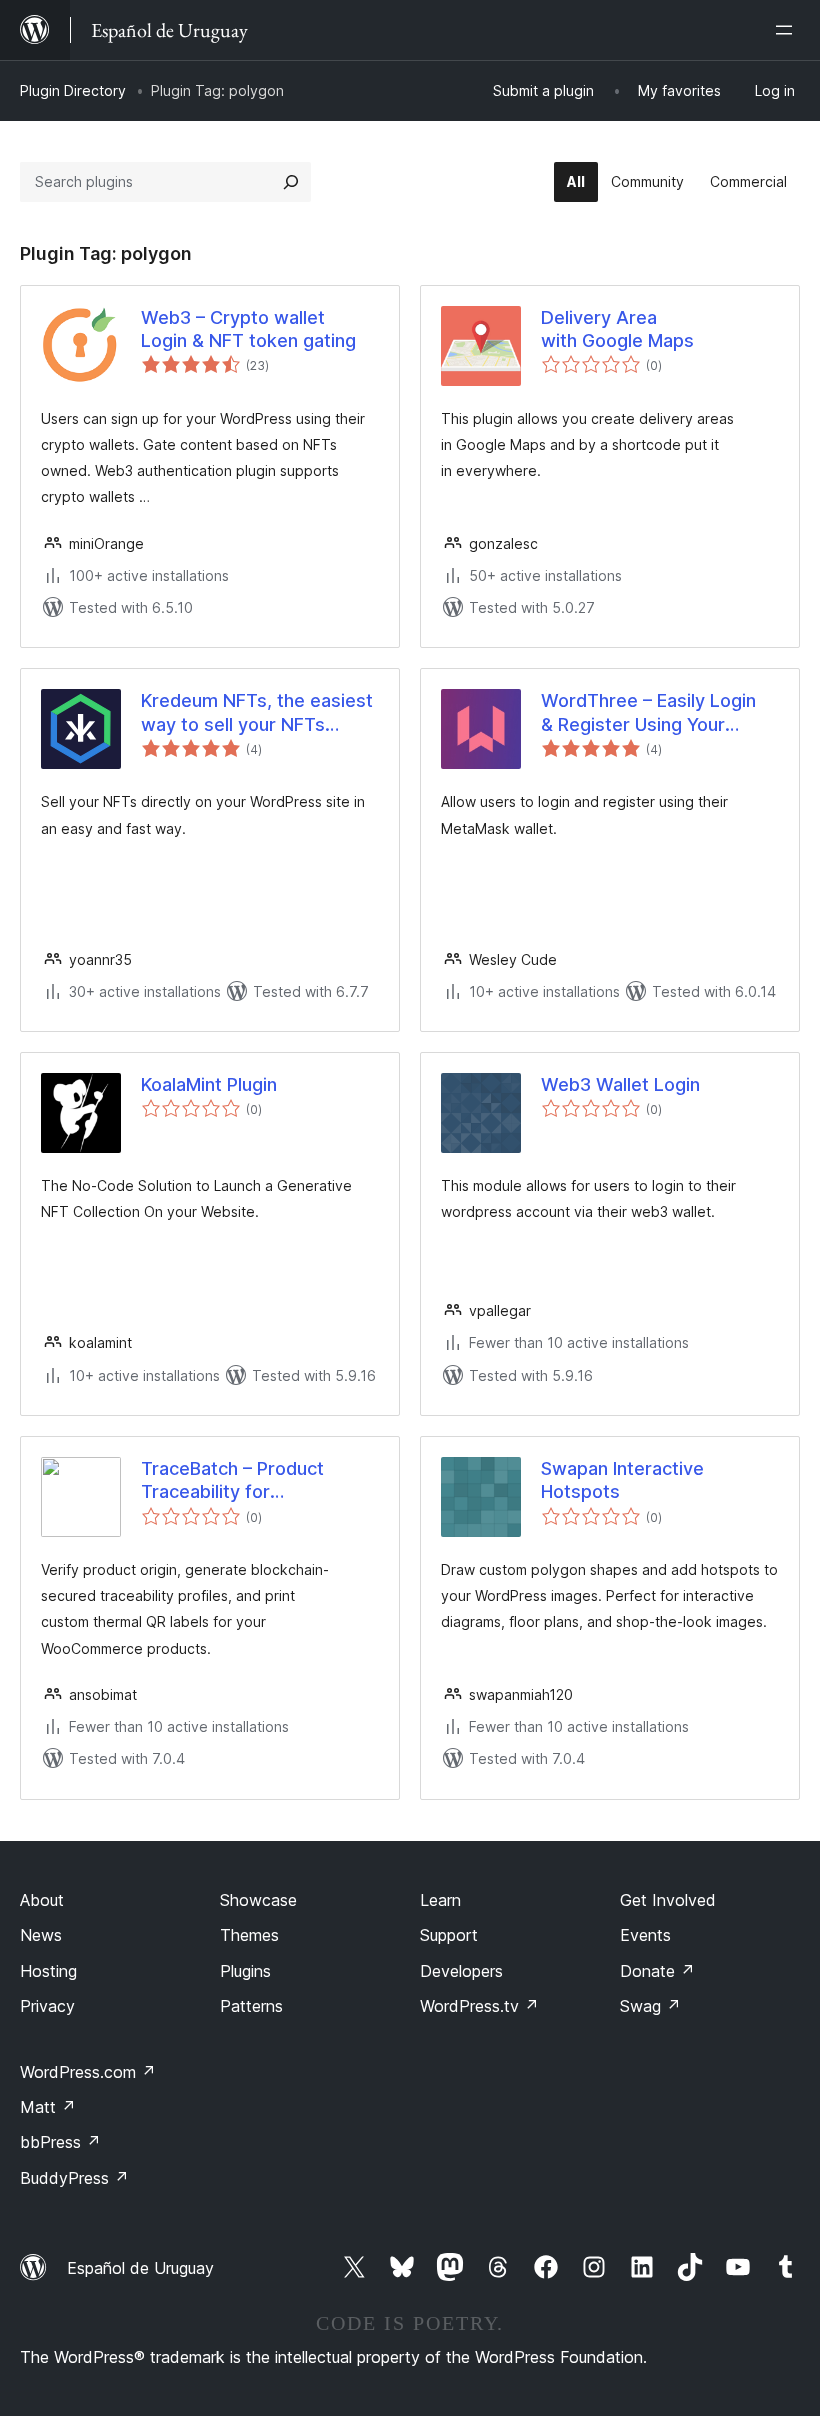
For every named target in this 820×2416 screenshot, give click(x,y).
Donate (657, 1971)
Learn (440, 1900)
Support (449, 1935)
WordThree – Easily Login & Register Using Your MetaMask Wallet (648, 713)
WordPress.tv (479, 2006)
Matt (48, 2107)
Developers (461, 1971)
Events (645, 1935)
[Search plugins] (291, 182)
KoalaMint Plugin (209, 1084)
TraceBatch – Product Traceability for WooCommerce (232, 1481)
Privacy (47, 2006)
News (41, 1935)
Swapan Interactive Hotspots (622, 1480)
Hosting (48, 1971)
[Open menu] (788, 30)
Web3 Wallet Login (620, 1084)
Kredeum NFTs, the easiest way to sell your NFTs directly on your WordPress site (257, 713)
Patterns (251, 2006)
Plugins (245, 1971)
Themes (249, 1935)
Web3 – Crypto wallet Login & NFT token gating (248, 329)
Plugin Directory (73, 90)
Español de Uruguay (140, 2268)
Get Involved (668, 1900)
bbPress (60, 2142)
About (42, 1900)
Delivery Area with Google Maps (617, 329)
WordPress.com (88, 2072)
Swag (650, 2006)
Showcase (258, 1900)
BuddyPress (74, 2178)
